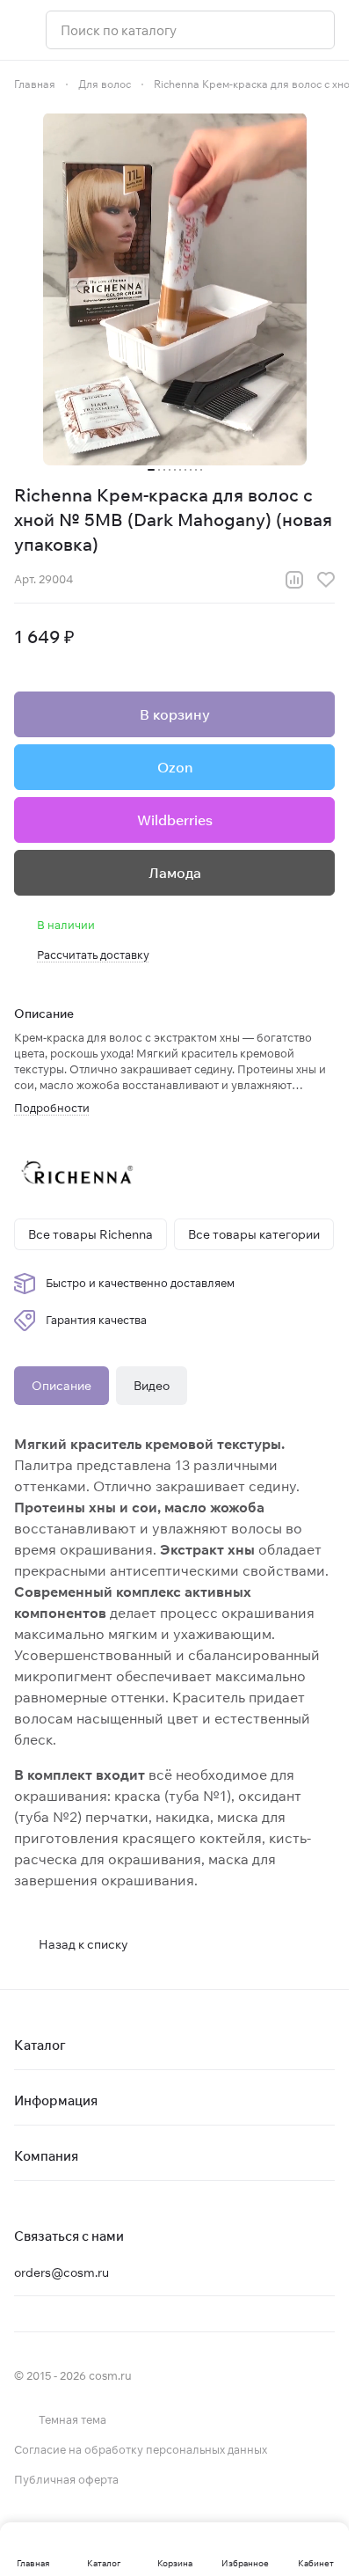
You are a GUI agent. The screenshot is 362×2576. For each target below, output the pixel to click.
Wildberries (175, 820)
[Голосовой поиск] (315, 30)
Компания (46, 2156)
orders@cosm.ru (62, 2272)
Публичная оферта (66, 2479)
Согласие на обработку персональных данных (141, 2449)
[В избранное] (326, 580)
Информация (56, 2100)
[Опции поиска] (276, 30)
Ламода (175, 873)
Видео (152, 1386)
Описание (62, 1386)
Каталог (40, 2045)
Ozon (175, 767)
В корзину (175, 714)
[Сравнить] (294, 580)
